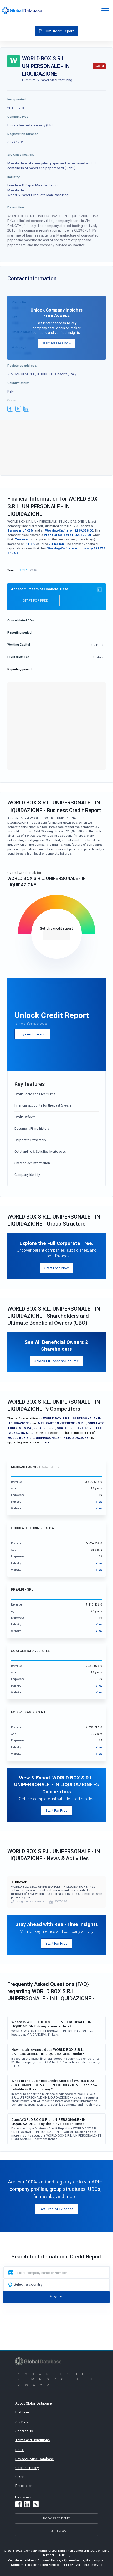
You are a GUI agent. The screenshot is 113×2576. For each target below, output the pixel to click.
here (46, 1442)
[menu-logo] (22, 10)
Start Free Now (57, 1268)
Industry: (14, 177)
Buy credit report (32, 1034)
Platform (22, 2412)
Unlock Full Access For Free (56, 1361)
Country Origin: (18, 383)
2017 (23, 570)
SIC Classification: (21, 155)
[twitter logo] (18, 409)
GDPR (20, 2477)
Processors (24, 2486)
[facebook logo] (10, 409)
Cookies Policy (27, 2468)
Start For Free (57, 1810)
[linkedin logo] (26, 409)
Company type (18, 117)
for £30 (57, 935)
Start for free (35, 600)
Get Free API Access (56, 2209)
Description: (16, 207)
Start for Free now (56, 343)
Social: (12, 400)
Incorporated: (17, 99)
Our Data (22, 2422)
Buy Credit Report (59, 31)
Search (56, 2297)
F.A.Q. (19, 2450)
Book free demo (57, 2518)
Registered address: (22, 365)
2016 (33, 570)
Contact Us (24, 2431)
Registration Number (22, 134)
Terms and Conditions (32, 2440)
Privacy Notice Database (35, 2459)
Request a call (57, 2531)
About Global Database (34, 2403)
